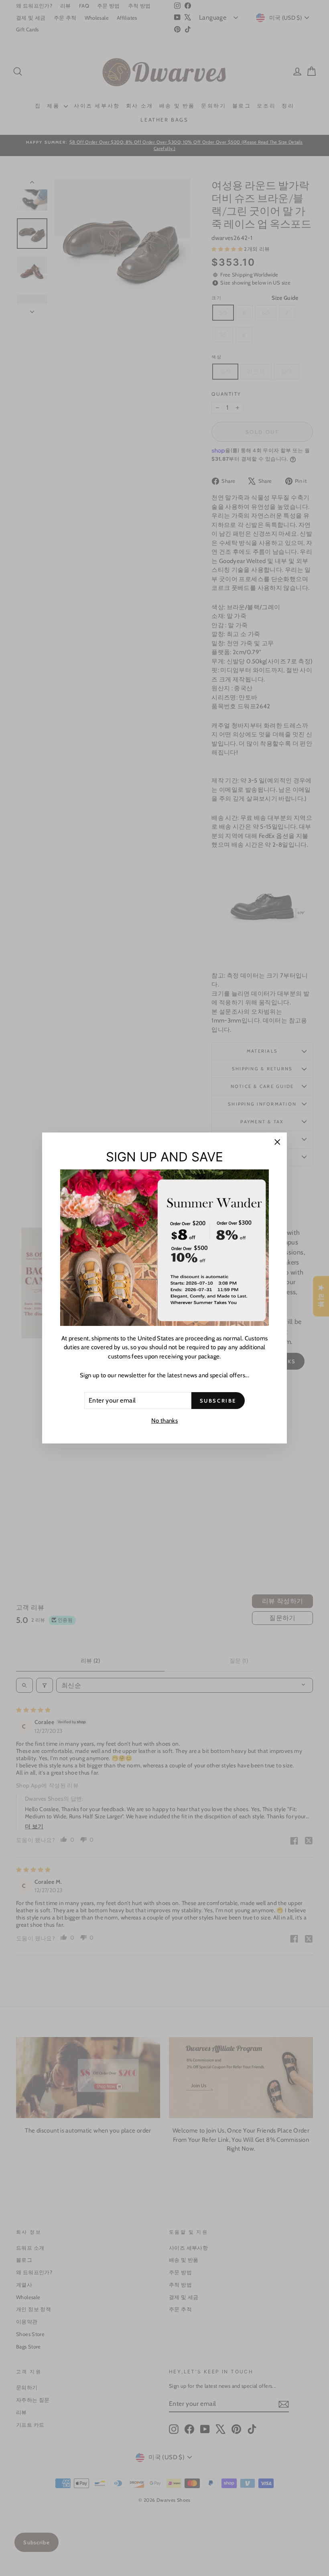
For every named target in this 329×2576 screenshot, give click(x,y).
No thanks (164, 1421)
